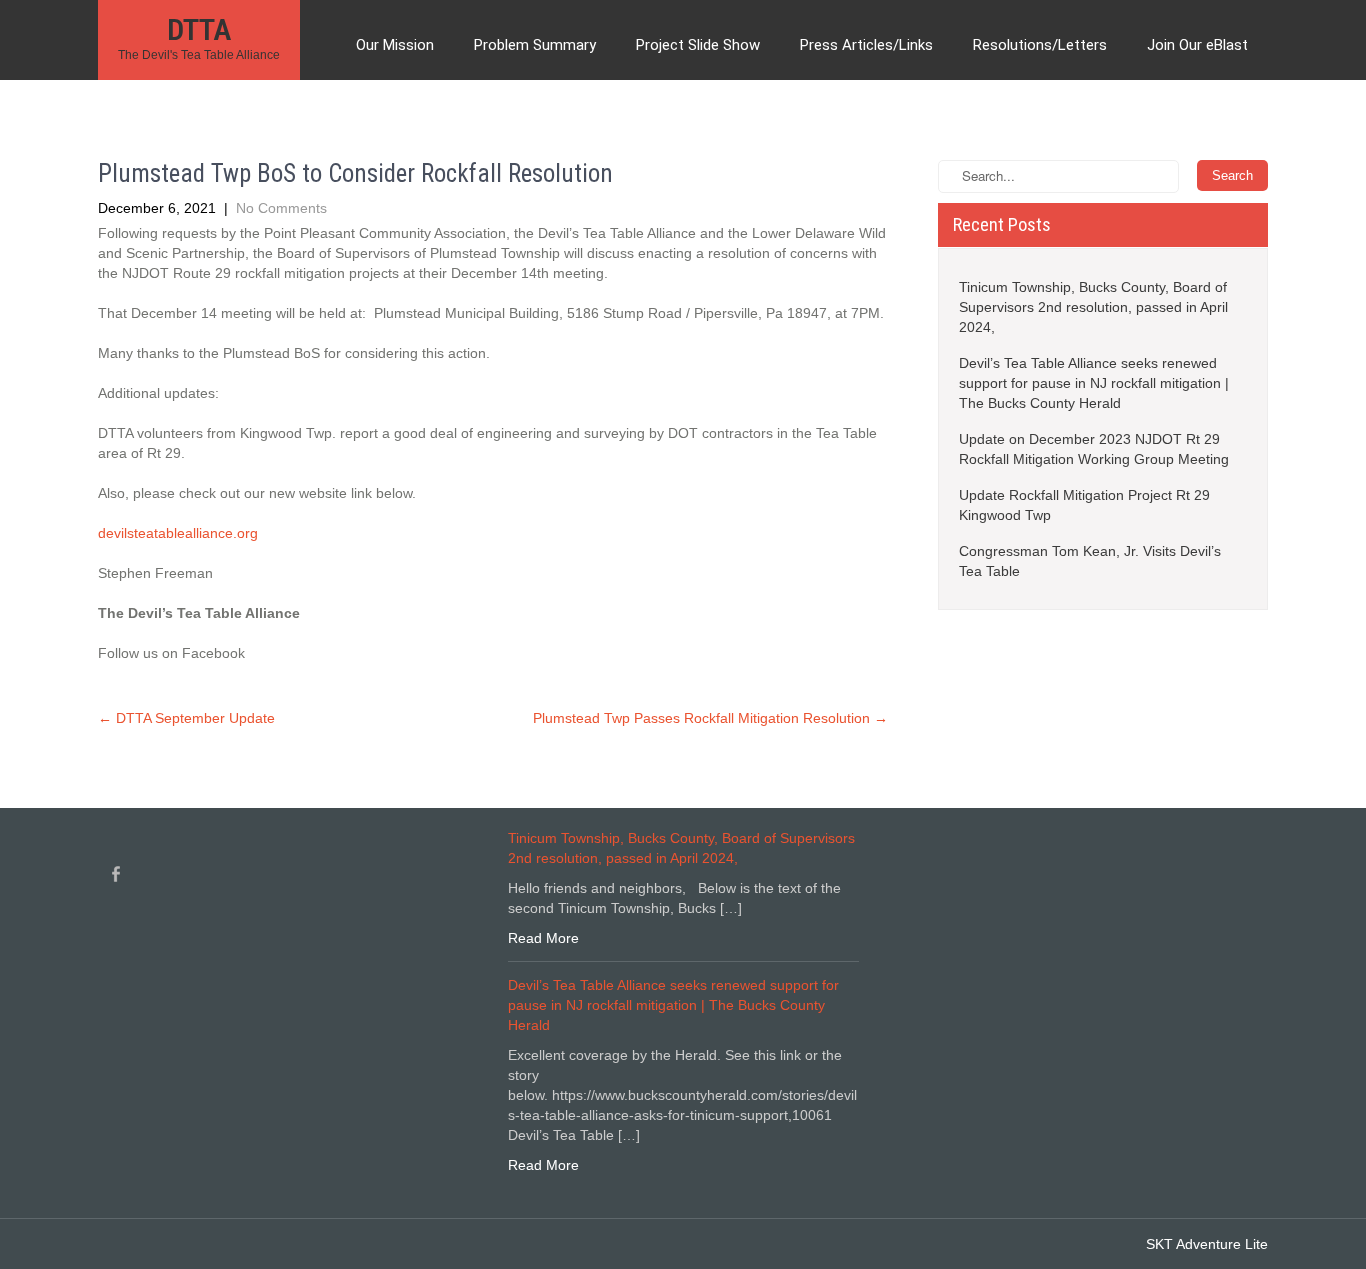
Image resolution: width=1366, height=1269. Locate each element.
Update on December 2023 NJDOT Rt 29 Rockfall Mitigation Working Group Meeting (1094, 449)
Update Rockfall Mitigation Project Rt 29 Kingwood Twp (1084, 505)
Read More (543, 938)
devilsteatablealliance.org (178, 533)
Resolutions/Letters (1040, 45)
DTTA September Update (186, 718)
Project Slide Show (698, 45)
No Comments (281, 208)
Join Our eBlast (1197, 45)
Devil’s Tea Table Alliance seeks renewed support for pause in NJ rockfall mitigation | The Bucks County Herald (1094, 383)
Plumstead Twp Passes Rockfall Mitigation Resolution (710, 718)
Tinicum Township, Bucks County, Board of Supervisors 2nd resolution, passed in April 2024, (1093, 307)
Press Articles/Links (866, 45)
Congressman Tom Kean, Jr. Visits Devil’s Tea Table (1090, 561)
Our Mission (395, 45)
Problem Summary (535, 45)
